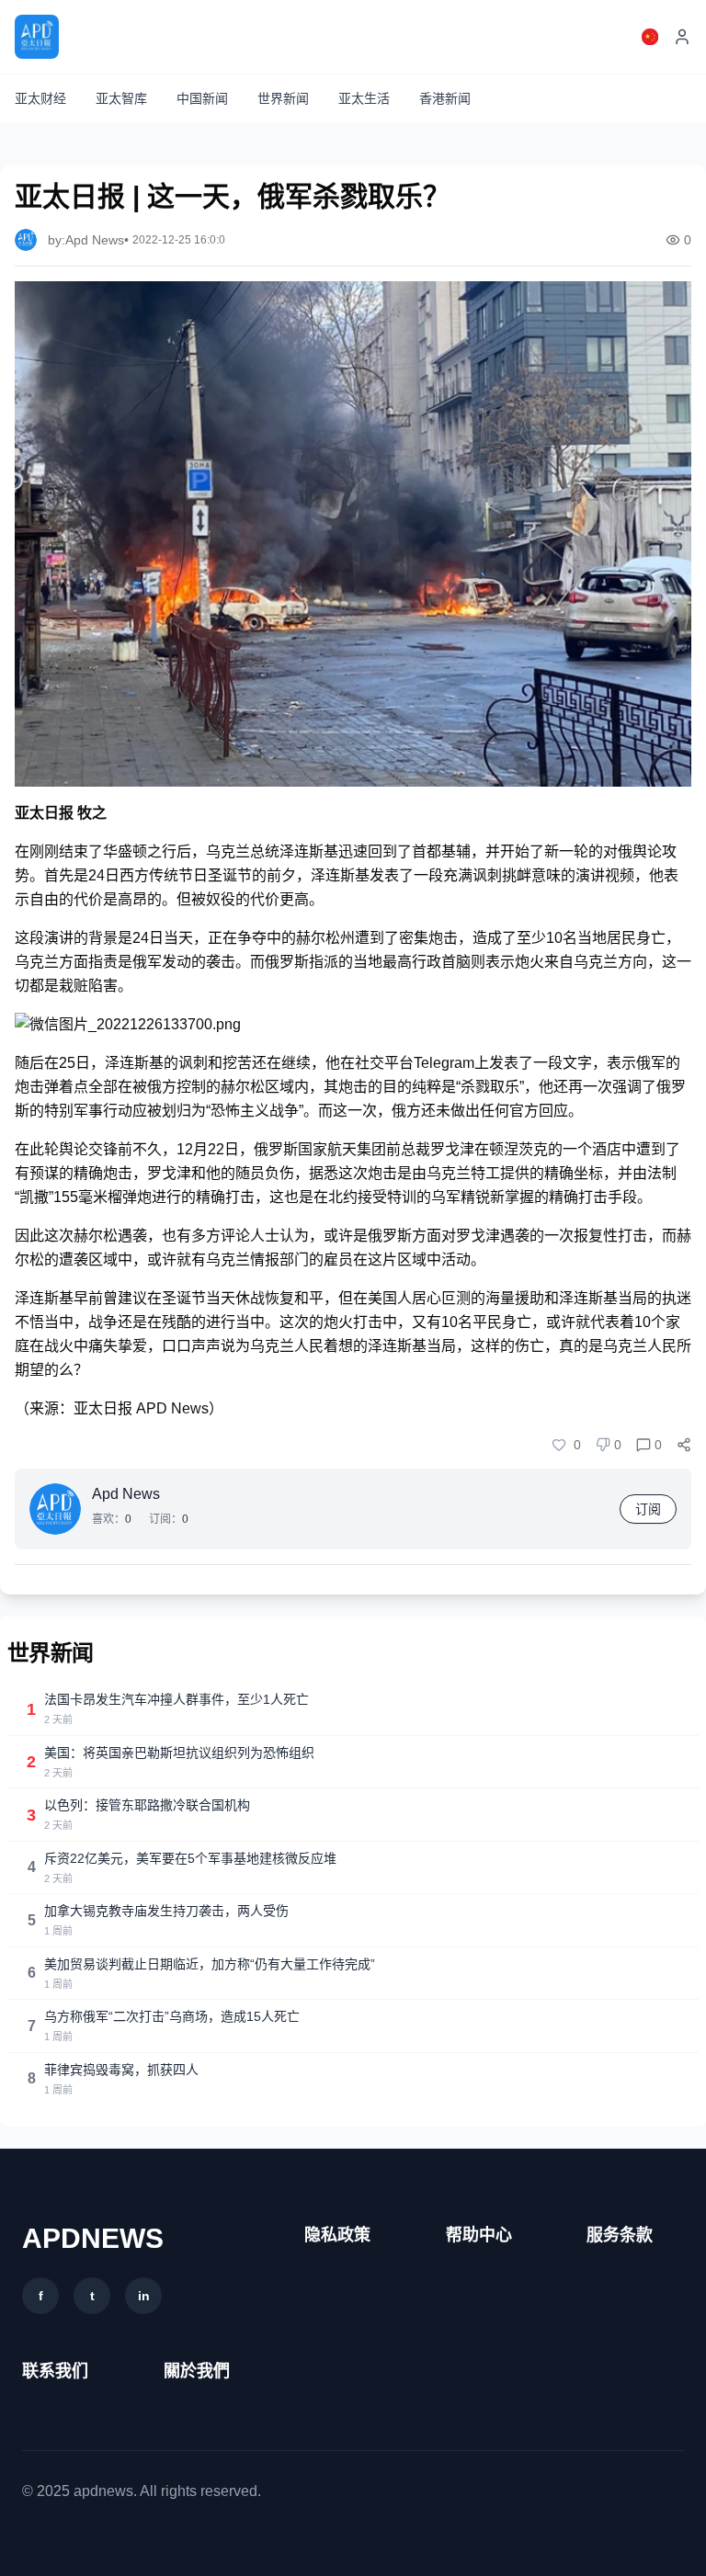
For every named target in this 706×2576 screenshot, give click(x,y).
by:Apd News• (88, 240)
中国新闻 (202, 98)
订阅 (648, 1509)
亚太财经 (40, 98)
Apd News (126, 1494)
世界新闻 (283, 98)
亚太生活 (364, 98)
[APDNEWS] (37, 37)
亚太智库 (121, 98)
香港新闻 (445, 98)
